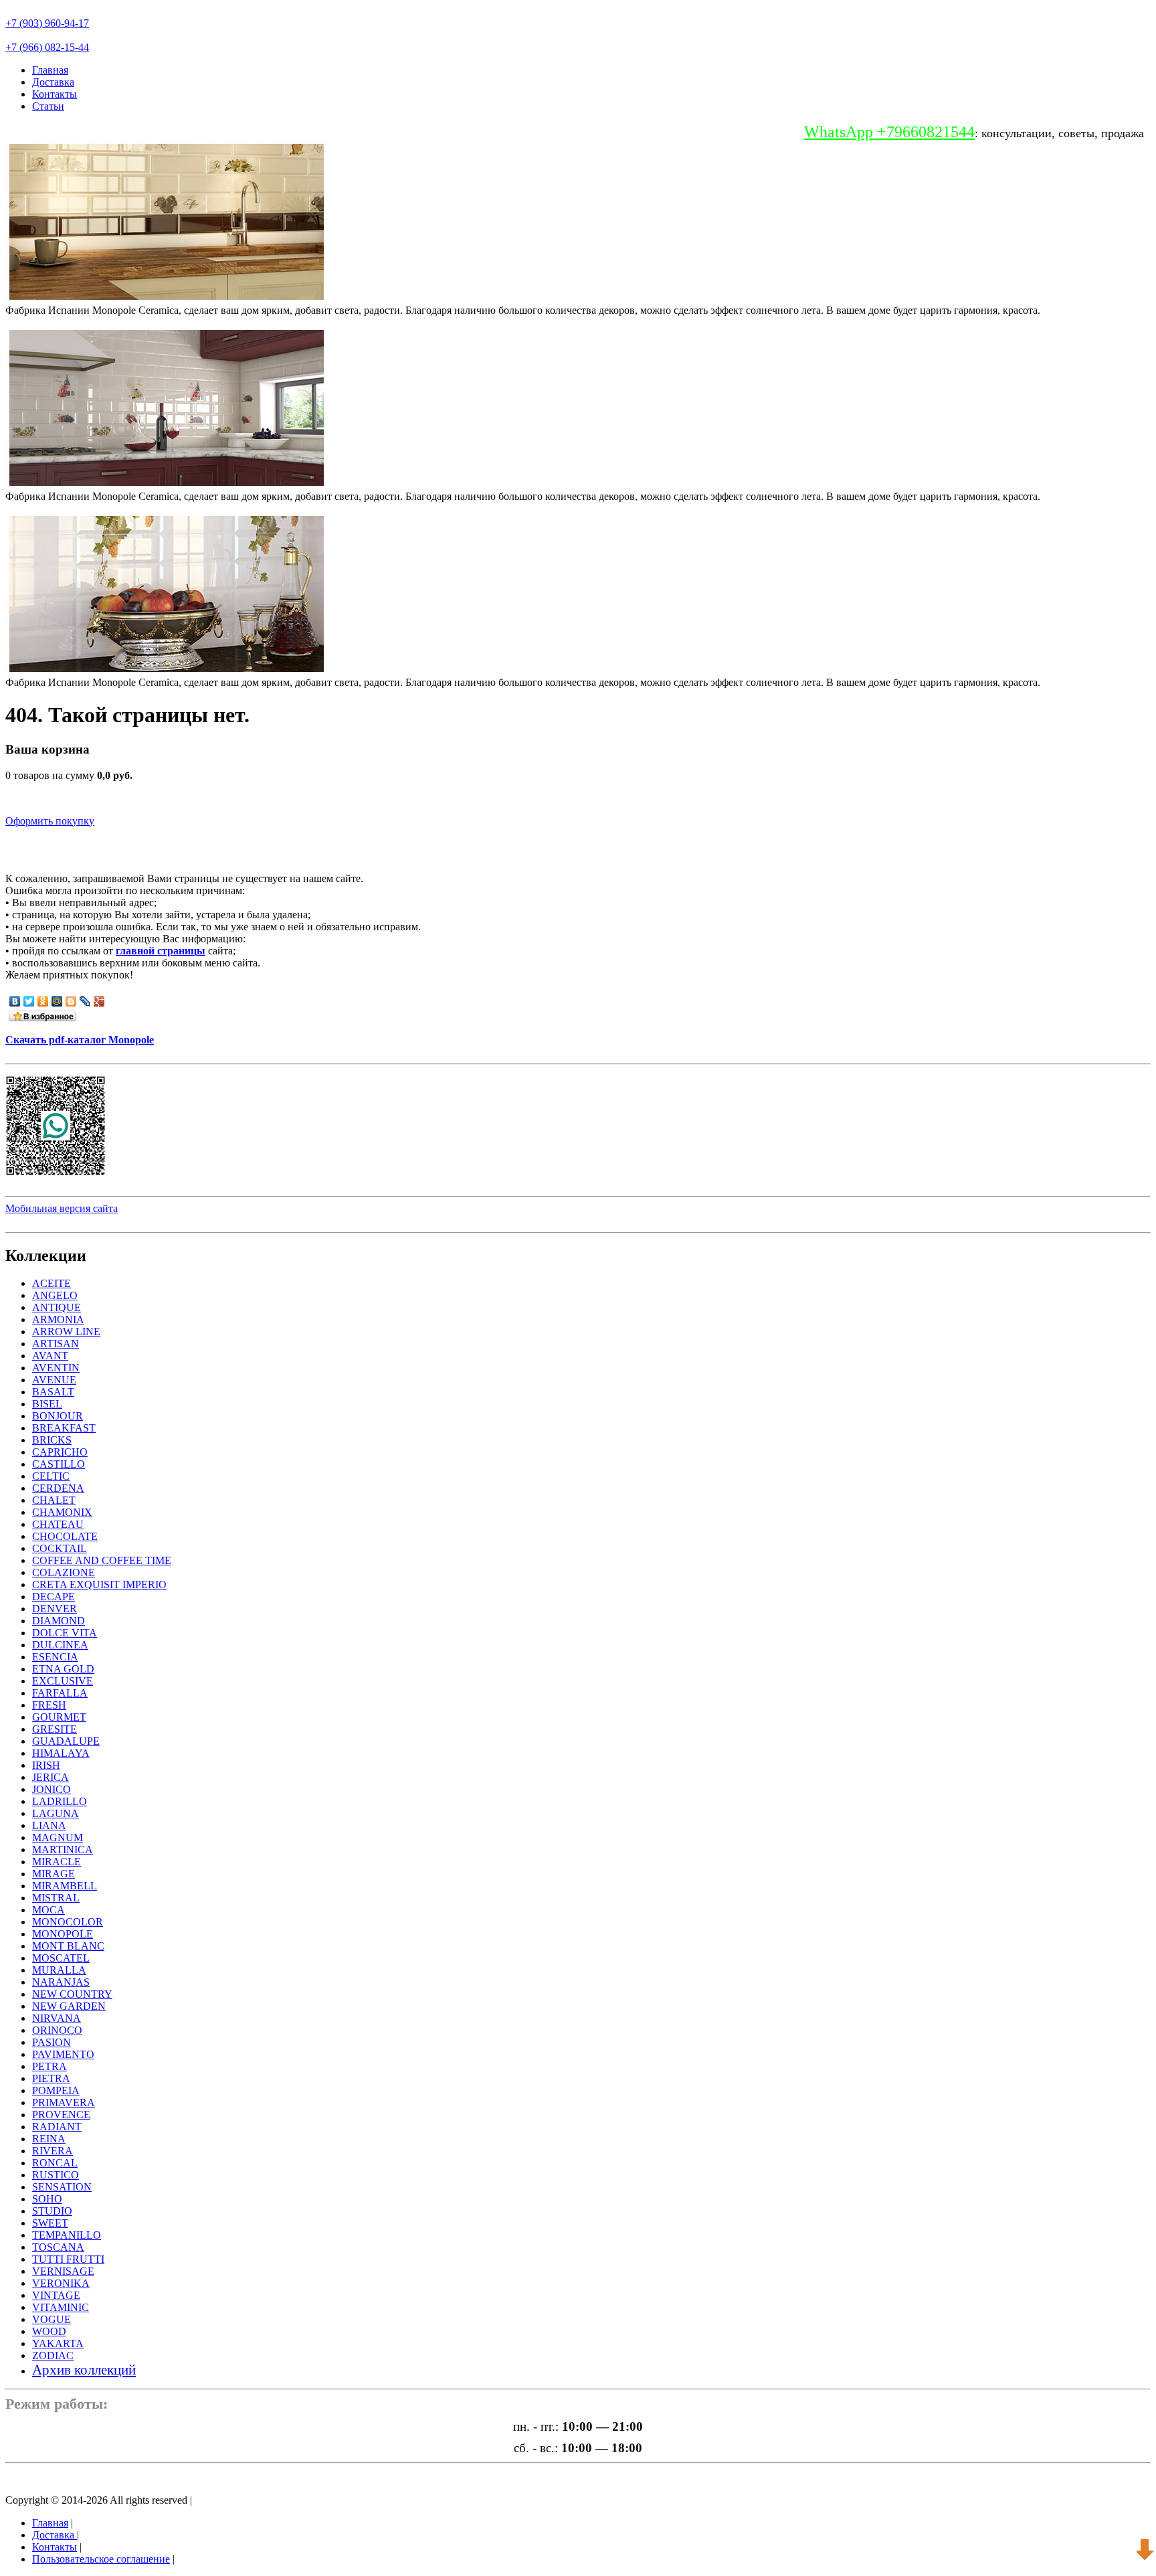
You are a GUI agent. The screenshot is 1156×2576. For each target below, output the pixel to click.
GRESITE (55, 1729)
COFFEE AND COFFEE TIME (102, 1560)
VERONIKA (61, 2283)
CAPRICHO (60, 1452)
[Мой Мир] (57, 1001)
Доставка (53, 82)
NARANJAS (61, 1982)
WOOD (49, 2331)
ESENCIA (55, 1657)
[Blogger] (71, 1001)
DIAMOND (59, 1621)
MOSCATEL (61, 1958)
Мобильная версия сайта (62, 1208)
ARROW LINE (66, 1332)
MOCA (49, 1910)
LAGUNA (56, 1813)
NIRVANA (57, 2018)
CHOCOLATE (65, 1536)
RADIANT (57, 2127)
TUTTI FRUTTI (68, 2259)
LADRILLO (60, 1801)
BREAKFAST (64, 1428)
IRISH (46, 1765)
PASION (52, 2042)
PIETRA (51, 2078)
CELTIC (51, 1476)
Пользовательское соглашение (101, 2559)
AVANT (50, 1356)
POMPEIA (56, 2090)
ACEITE (52, 1283)
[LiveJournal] (85, 1001)
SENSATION (62, 2187)
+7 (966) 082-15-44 (47, 47)
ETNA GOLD (63, 1669)
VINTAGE (56, 2295)
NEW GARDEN (69, 2006)
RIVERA (53, 2151)
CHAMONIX (62, 1512)
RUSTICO (56, 2175)
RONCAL (55, 2163)
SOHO (47, 2199)
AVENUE (54, 1380)
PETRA (50, 2066)
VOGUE (52, 2319)
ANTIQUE (57, 1307)
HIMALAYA (61, 1753)
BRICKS (52, 1440)
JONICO (52, 1789)
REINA (49, 2139)
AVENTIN (56, 1368)
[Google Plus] (99, 1001)
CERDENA (58, 1488)
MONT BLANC (68, 1946)
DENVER (55, 1609)
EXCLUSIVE (63, 1681)
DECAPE (54, 1597)
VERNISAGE (63, 2271)
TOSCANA (58, 2247)
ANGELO (55, 1295)
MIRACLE (57, 1862)
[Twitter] (29, 1001)
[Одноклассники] (43, 1001)
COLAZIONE (64, 1572)
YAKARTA (58, 2343)
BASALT (53, 1392)
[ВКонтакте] (15, 1001)
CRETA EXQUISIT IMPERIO (99, 1584)
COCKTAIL (60, 1548)
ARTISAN (56, 1344)
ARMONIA (58, 1319)
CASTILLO (59, 1464)
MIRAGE (54, 1874)
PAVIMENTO (63, 2054)
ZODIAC (53, 2355)
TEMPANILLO (67, 2235)
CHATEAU (58, 1524)
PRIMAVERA (64, 2102)
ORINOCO (57, 2030)
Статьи (48, 106)
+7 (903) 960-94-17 (47, 23)
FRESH (49, 1705)
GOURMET (59, 1717)
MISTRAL (56, 1898)
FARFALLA (60, 1693)
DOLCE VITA (65, 1633)
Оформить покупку (50, 821)
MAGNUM (58, 1837)
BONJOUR (58, 1416)
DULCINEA (60, 1645)
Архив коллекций (84, 2370)
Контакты (55, 94)
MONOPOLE (63, 1934)
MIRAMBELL (65, 1886)
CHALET (54, 1500)
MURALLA (59, 1970)
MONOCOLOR (68, 1922)
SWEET (50, 2223)
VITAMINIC (61, 2307)
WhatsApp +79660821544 (889, 132)
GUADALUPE (66, 1741)
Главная (50, 70)
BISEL (47, 1404)
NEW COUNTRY (72, 1994)
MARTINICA (63, 1850)
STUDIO (52, 2211)
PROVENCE (61, 2115)
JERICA (51, 1777)
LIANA (49, 1825)
